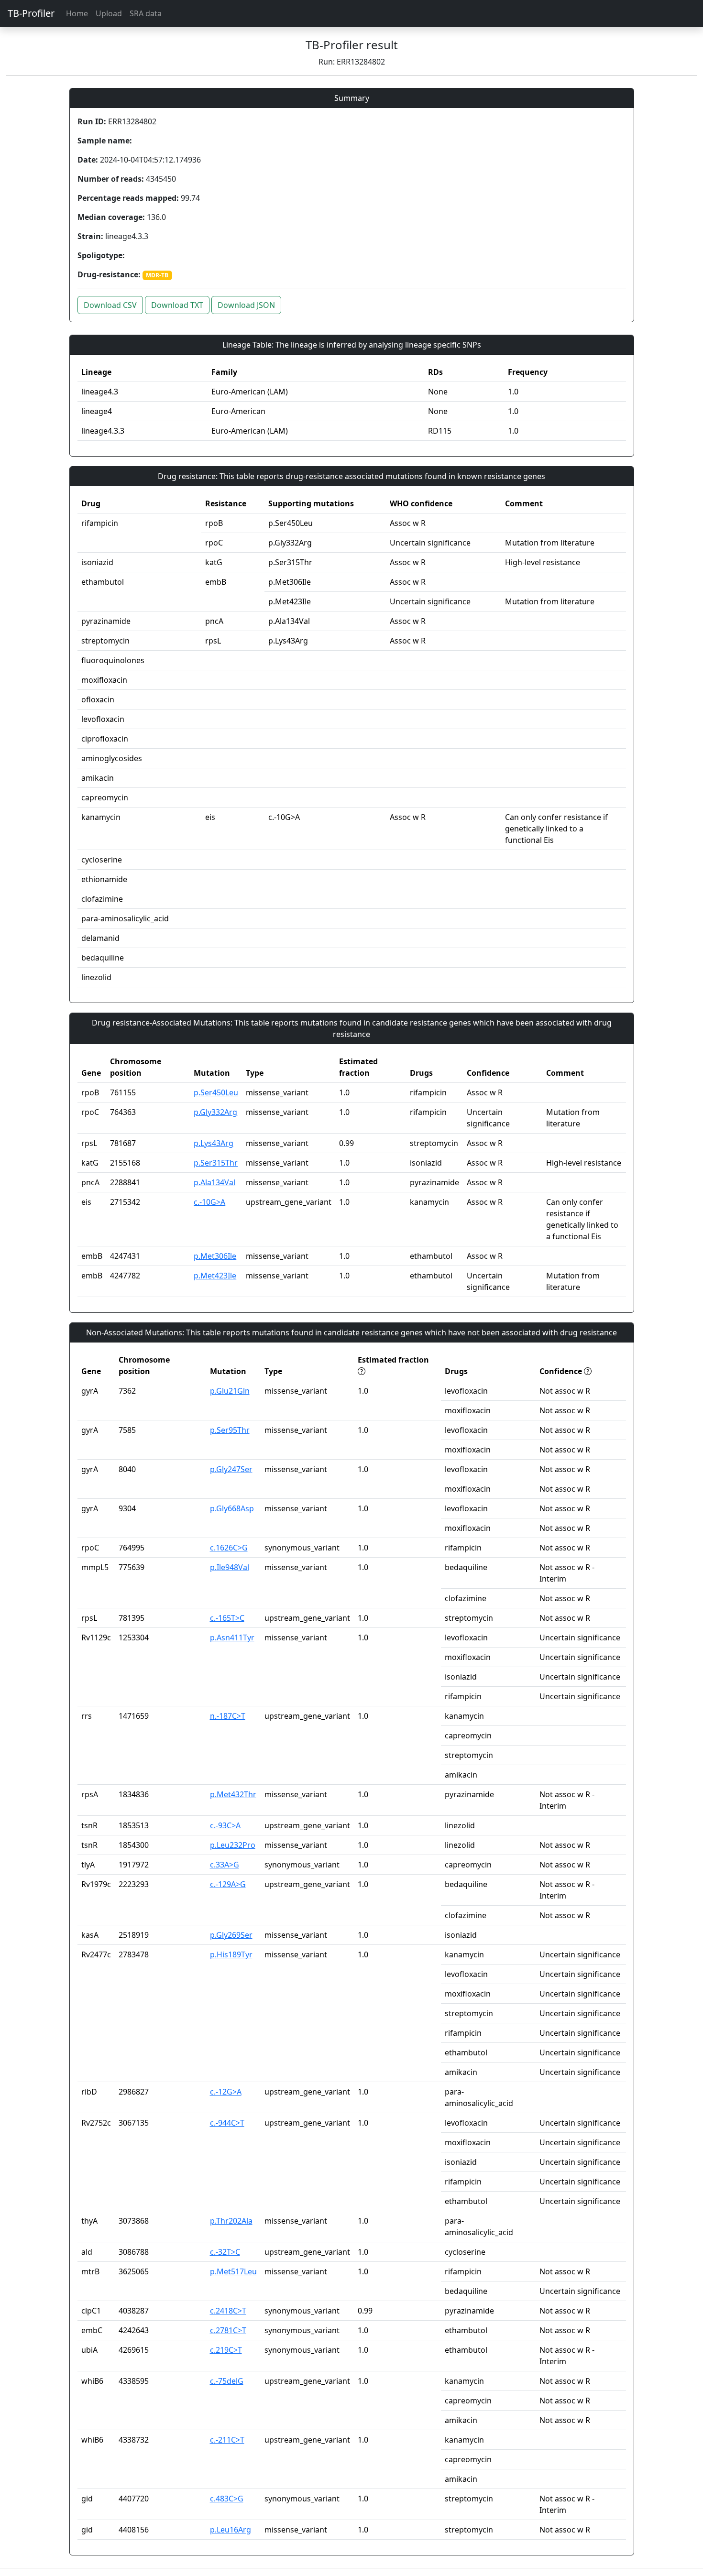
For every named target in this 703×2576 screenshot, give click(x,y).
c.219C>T (226, 2350)
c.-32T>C (225, 2252)
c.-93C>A (225, 1825)
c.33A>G (225, 1865)
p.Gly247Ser (231, 1469)
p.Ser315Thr (216, 1163)
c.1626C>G (229, 1548)
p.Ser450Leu (216, 1092)
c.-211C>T (227, 2440)
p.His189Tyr (231, 1954)
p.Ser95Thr (230, 1430)
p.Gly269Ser (231, 1935)
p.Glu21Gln (230, 1391)
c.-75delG (227, 2381)
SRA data (146, 13)
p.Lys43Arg (214, 1143)
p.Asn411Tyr (232, 1637)
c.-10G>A (209, 1202)
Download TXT (177, 305)
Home (77, 13)
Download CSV (110, 305)
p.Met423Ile (215, 1276)
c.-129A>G (228, 1884)
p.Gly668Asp (232, 1508)
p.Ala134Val (214, 1182)
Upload (109, 13)
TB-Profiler (31, 13)
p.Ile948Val (230, 1567)
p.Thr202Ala (231, 2221)
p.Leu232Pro (233, 1845)
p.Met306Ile (215, 1256)
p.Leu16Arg (231, 2530)
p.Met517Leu (233, 2271)
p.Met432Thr (233, 1794)
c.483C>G (227, 2499)
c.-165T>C (227, 1618)
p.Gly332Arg (215, 1112)
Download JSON (246, 305)
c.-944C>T (227, 2123)
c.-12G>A (226, 2092)
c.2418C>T (228, 2311)
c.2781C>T (228, 2330)
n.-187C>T (228, 1716)
